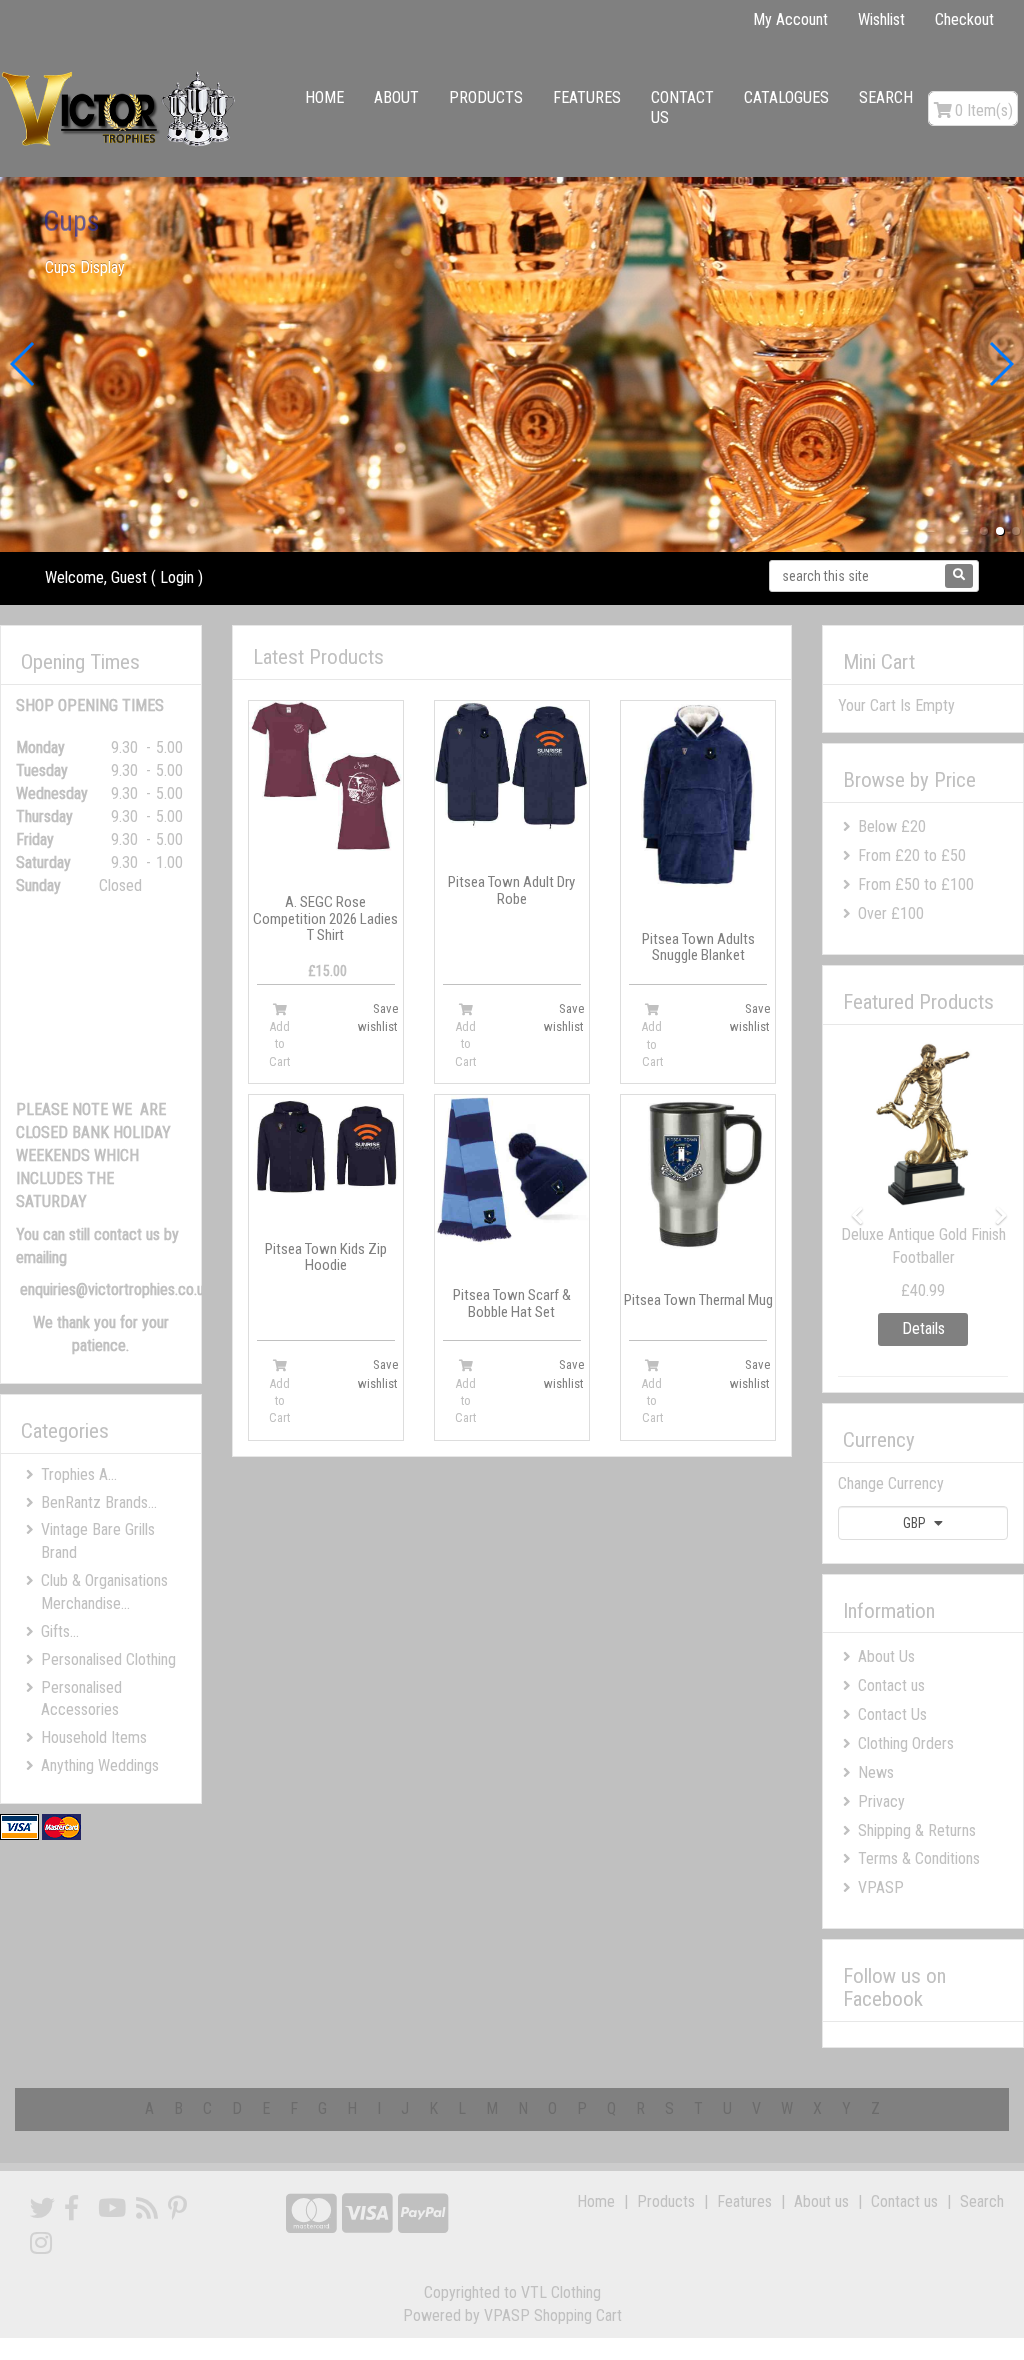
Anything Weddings (100, 1765)
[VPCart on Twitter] (42, 2208)
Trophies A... (79, 1474)
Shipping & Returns (917, 1830)
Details (923, 1328)
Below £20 (892, 826)
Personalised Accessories (81, 1699)
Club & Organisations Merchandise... (104, 1592)
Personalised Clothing (108, 1659)
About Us (886, 1656)
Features (587, 97)
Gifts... (60, 1631)
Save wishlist (378, 1018)
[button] (984, 531)
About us (821, 2201)
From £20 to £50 (912, 855)
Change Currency (891, 1483)
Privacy (881, 1801)
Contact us (682, 107)
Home (324, 97)
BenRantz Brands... (99, 1502)
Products (486, 97)
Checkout (964, 19)
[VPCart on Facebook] (71, 2208)
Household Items (94, 1737)
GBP (916, 1523)
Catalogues (786, 97)
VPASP (881, 1887)
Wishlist (881, 19)
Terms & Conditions (919, 1858)
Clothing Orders (906, 1743)
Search (886, 97)
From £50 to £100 (916, 884)
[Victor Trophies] (120, 108)
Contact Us (892, 1714)
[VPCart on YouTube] (112, 2208)
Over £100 (891, 913)
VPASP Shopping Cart (553, 2315)
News (876, 1772)
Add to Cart (279, 1044)
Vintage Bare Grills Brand (98, 1541)
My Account (790, 19)
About (396, 97)
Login (177, 577)
